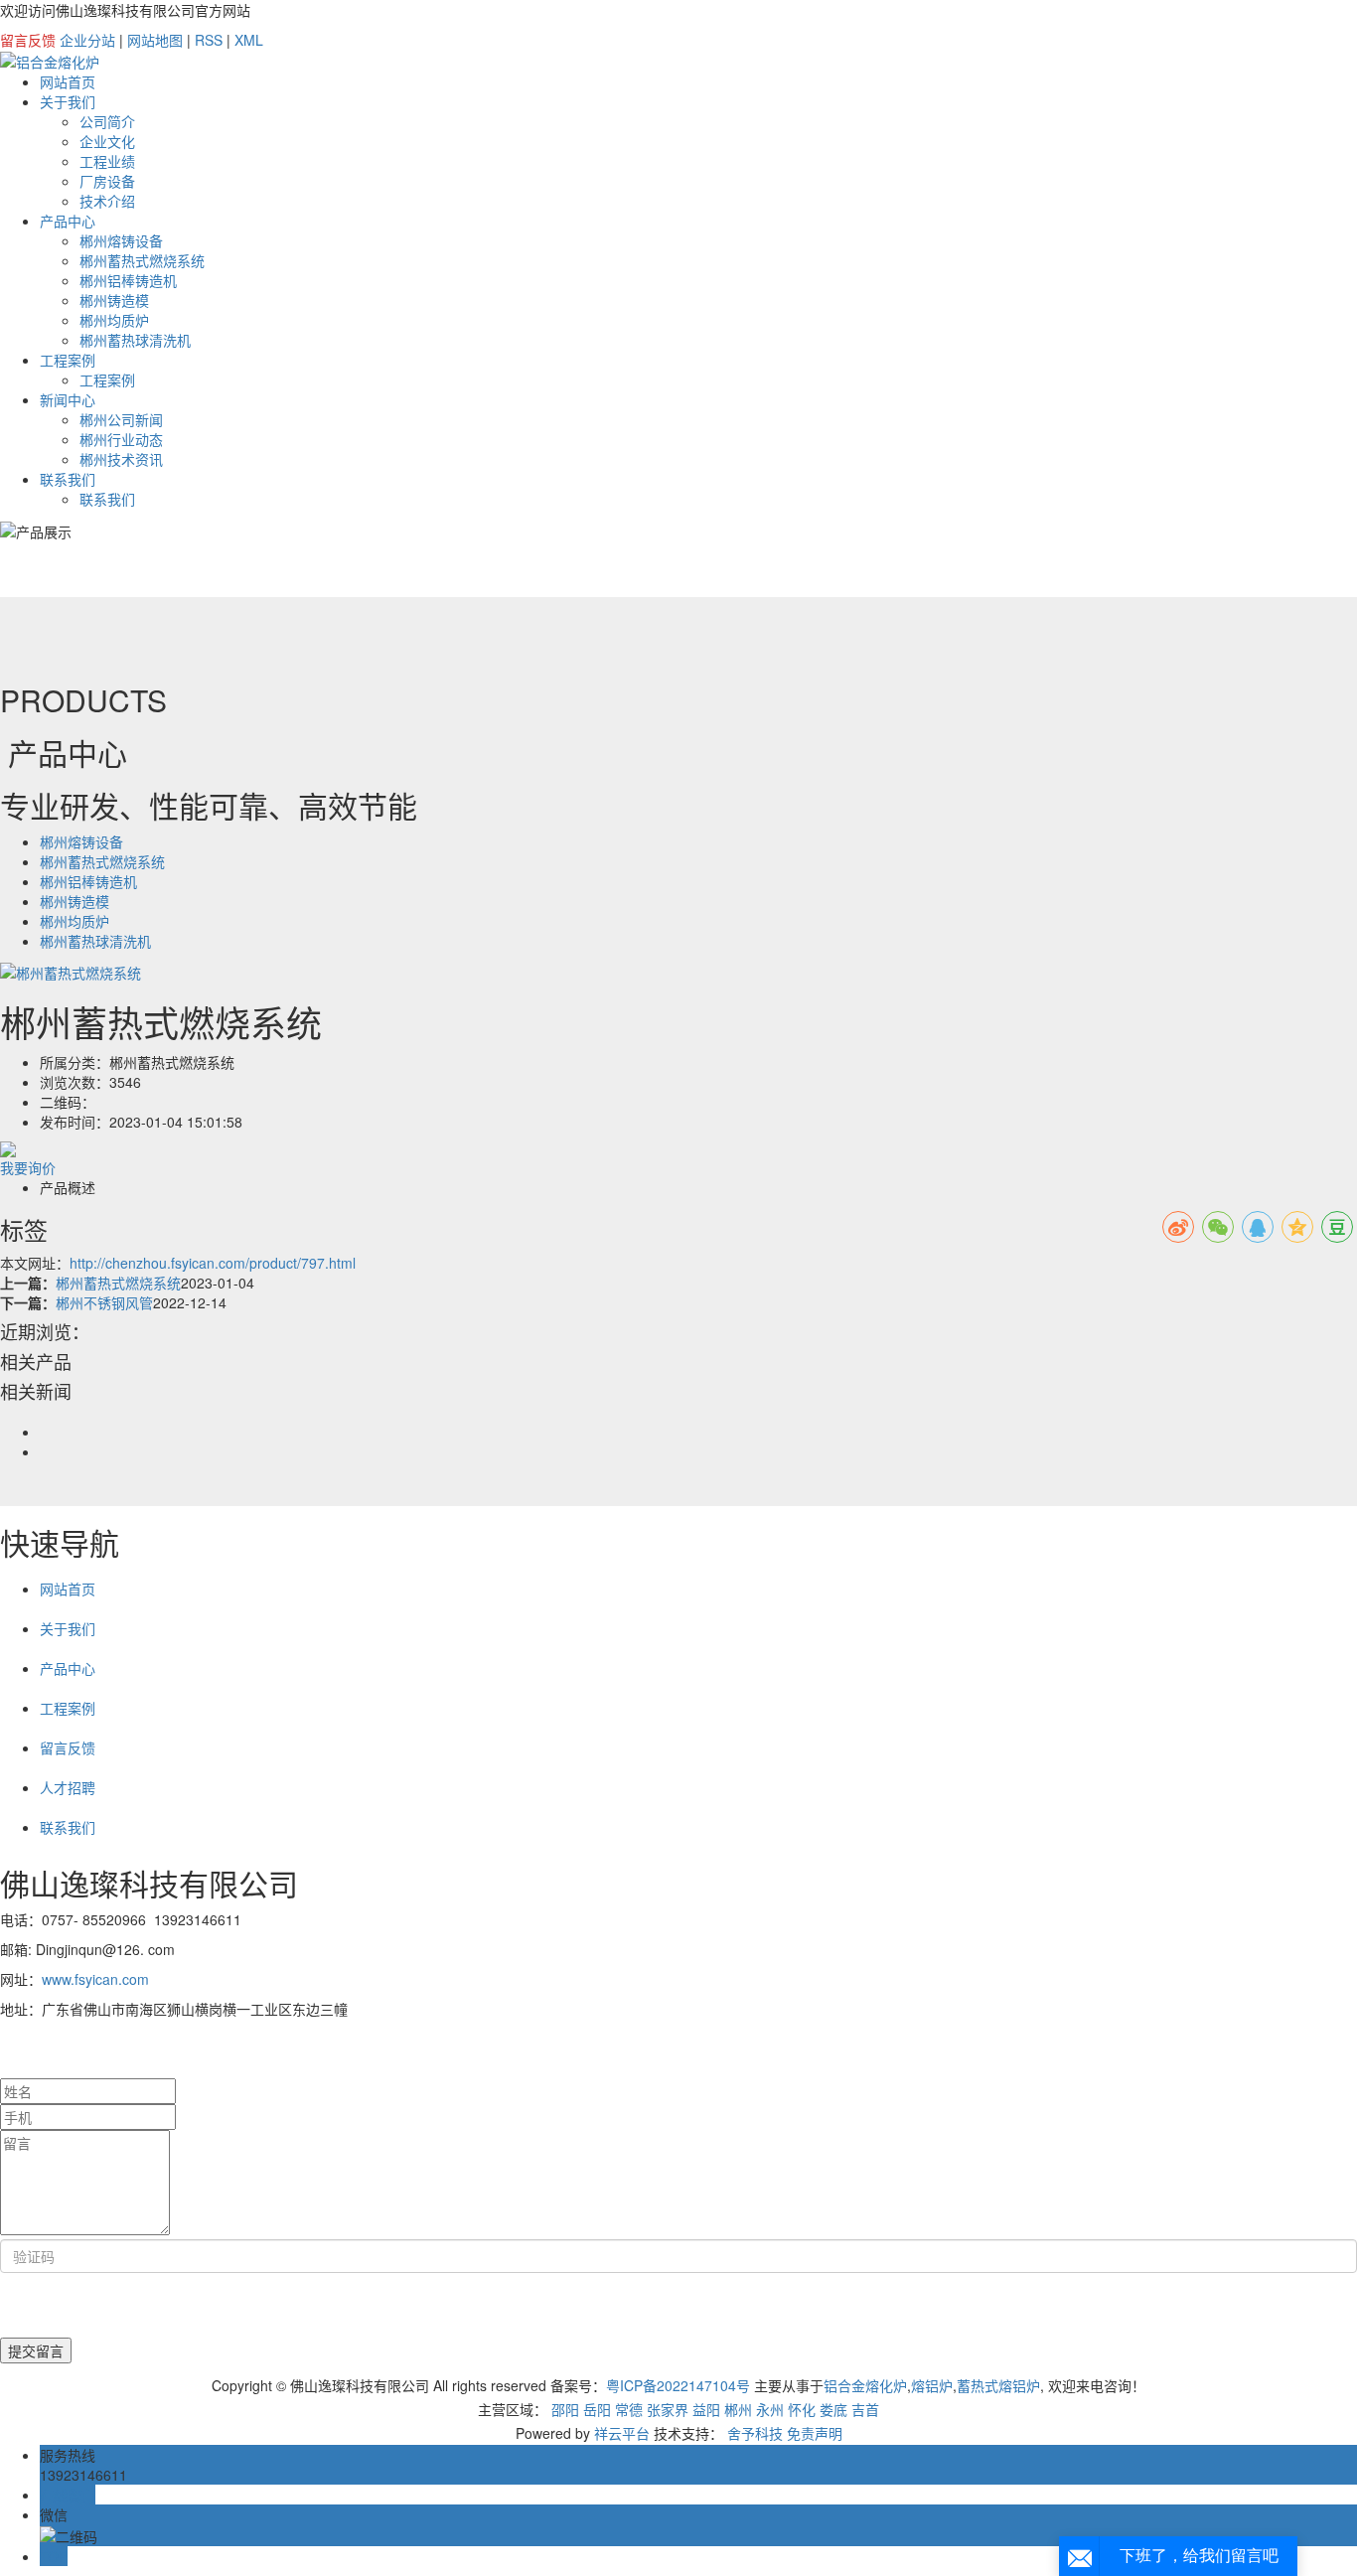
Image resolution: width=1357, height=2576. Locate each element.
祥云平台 (622, 2433)
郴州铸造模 (114, 300)
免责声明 (815, 2433)
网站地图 (155, 40)
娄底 (833, 2409)
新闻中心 (68, 399)
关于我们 (68, 101)
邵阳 (565, 2409)
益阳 (706, 2409)
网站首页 (68, 81)
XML (249, 40)
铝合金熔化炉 (865, 2385)
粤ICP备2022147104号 (678, 2385)
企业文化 (107, 141)
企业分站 (87, 40)
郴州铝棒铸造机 (128, 280)
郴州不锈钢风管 (104, 1302)
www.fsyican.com (95, 1979)
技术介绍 (107, 201)
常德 (629, 2409)
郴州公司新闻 (121, 419)
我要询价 (28, 1167)
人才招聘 (68, 1787)
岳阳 (597, 2409)
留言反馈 (28, 40)
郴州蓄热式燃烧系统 (142, 260)
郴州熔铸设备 (121, 240)
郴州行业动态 (121, 439)
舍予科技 (755, 2433)
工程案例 (68, 360)
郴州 (738, 2409)
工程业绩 (107, 161)
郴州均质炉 (114, 320)
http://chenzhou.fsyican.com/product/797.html (213, 1263)
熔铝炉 (932, 2385)
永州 (770, 2409)
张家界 (668, 2409)
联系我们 (68, 479)
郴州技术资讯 (121, 459)
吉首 (865, 2409)
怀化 (802, 2409)
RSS (209, 40)
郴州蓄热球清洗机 (135, 340)
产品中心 (68, 221)
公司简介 (107, 121)
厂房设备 (107, 181)
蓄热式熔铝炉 (998, 2385)
